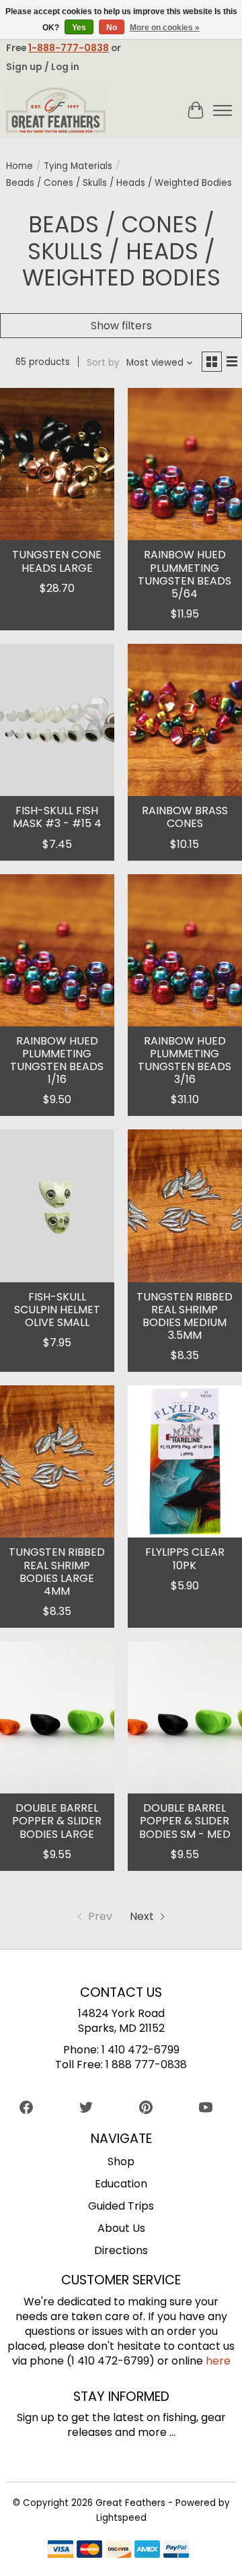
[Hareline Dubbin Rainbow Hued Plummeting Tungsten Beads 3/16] (185, 950)
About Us (121, 2228)
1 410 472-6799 (140, 2050)
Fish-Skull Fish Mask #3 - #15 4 (57, 817)
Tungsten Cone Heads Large (57, 561)
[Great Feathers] (56, 110)
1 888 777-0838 (146, 2065)
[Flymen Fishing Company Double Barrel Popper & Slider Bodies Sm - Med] (185, 1717)
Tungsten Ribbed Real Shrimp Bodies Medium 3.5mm (185, 1316)
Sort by (103, 363)
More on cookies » (165, 28)
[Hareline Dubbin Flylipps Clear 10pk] (185, 1461)
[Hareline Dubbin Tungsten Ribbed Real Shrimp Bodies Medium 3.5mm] (185, 1206)
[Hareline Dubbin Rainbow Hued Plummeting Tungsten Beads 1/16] (57, 950)
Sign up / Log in (43, 67)
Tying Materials (78, 166)
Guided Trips (121, 2206)
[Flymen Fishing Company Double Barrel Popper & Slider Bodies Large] (57, 1717)
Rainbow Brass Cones (185, 817)
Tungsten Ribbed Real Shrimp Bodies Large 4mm (57, 1572)
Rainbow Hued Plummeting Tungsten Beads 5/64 (185, 574)
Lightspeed (121, 2518)
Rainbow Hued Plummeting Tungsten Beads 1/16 (57, 1060)
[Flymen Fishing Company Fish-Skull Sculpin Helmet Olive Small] (57, 1206)
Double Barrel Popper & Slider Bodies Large (57, 1821)
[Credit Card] (118, 2551)
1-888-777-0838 (69, 48)
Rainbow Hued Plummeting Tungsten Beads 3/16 (185, 1060)
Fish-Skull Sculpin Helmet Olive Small (57, 1310)
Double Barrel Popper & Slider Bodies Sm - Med (185, 1821)
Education (121, 2184)
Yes (79, 28)
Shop (121, 2161)
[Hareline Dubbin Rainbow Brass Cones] (185, 720)
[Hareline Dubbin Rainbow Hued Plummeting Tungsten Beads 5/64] (185, 464)
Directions (121, 2250)
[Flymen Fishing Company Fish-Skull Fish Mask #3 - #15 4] (57, 720)
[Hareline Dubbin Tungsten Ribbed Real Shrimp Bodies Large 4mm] (57, 1461)
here (218, 2361)
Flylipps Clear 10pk (185, 1558)
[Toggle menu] (223, 110)
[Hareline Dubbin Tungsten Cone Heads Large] (57, 464)
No (112, 28)
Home (19, 166)
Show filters (121, 326)
